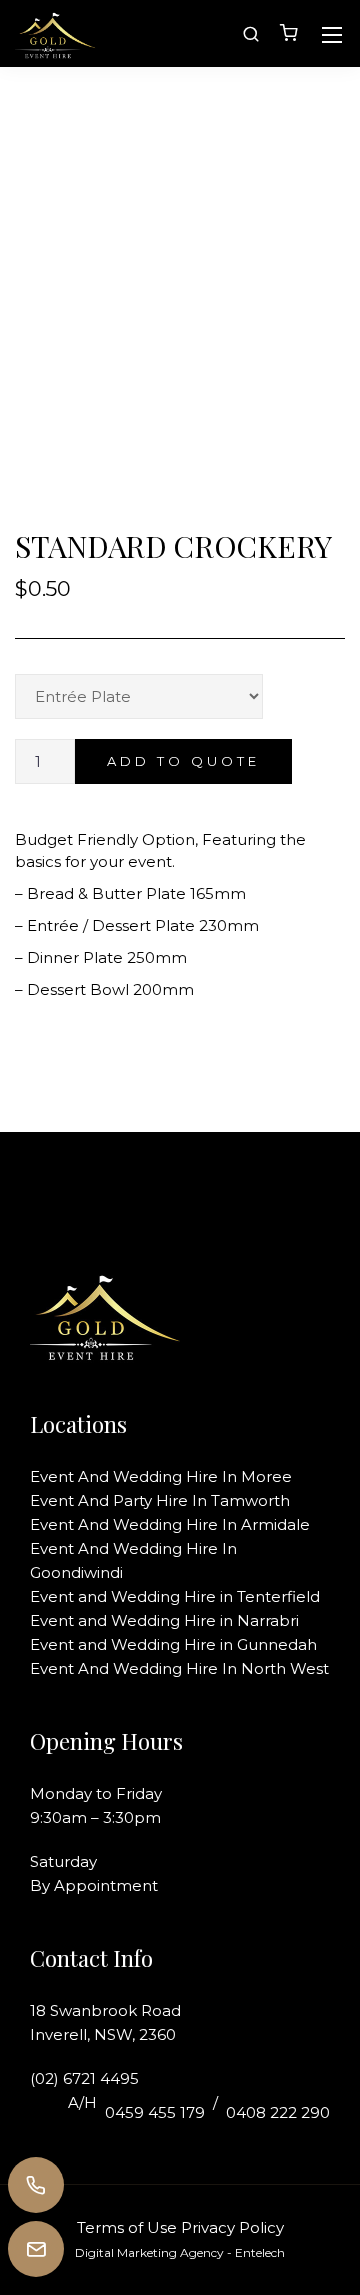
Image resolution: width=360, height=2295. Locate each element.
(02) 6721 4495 (84, 2078)
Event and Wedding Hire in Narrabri (164, 1620)
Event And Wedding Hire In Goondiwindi (133, 1560)
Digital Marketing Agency (149, 2252)
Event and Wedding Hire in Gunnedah (173, 1644)
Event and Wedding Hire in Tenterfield (175, 1596)
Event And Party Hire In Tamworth (160, 1500)
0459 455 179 (155, 2112)
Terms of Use (127, 2227)
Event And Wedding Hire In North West (179, 1668)
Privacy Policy (232, 2227)
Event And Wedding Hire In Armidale (170, 1524)
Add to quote (183, 761)
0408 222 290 (278, 2112)
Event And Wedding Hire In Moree (161, 1476)
